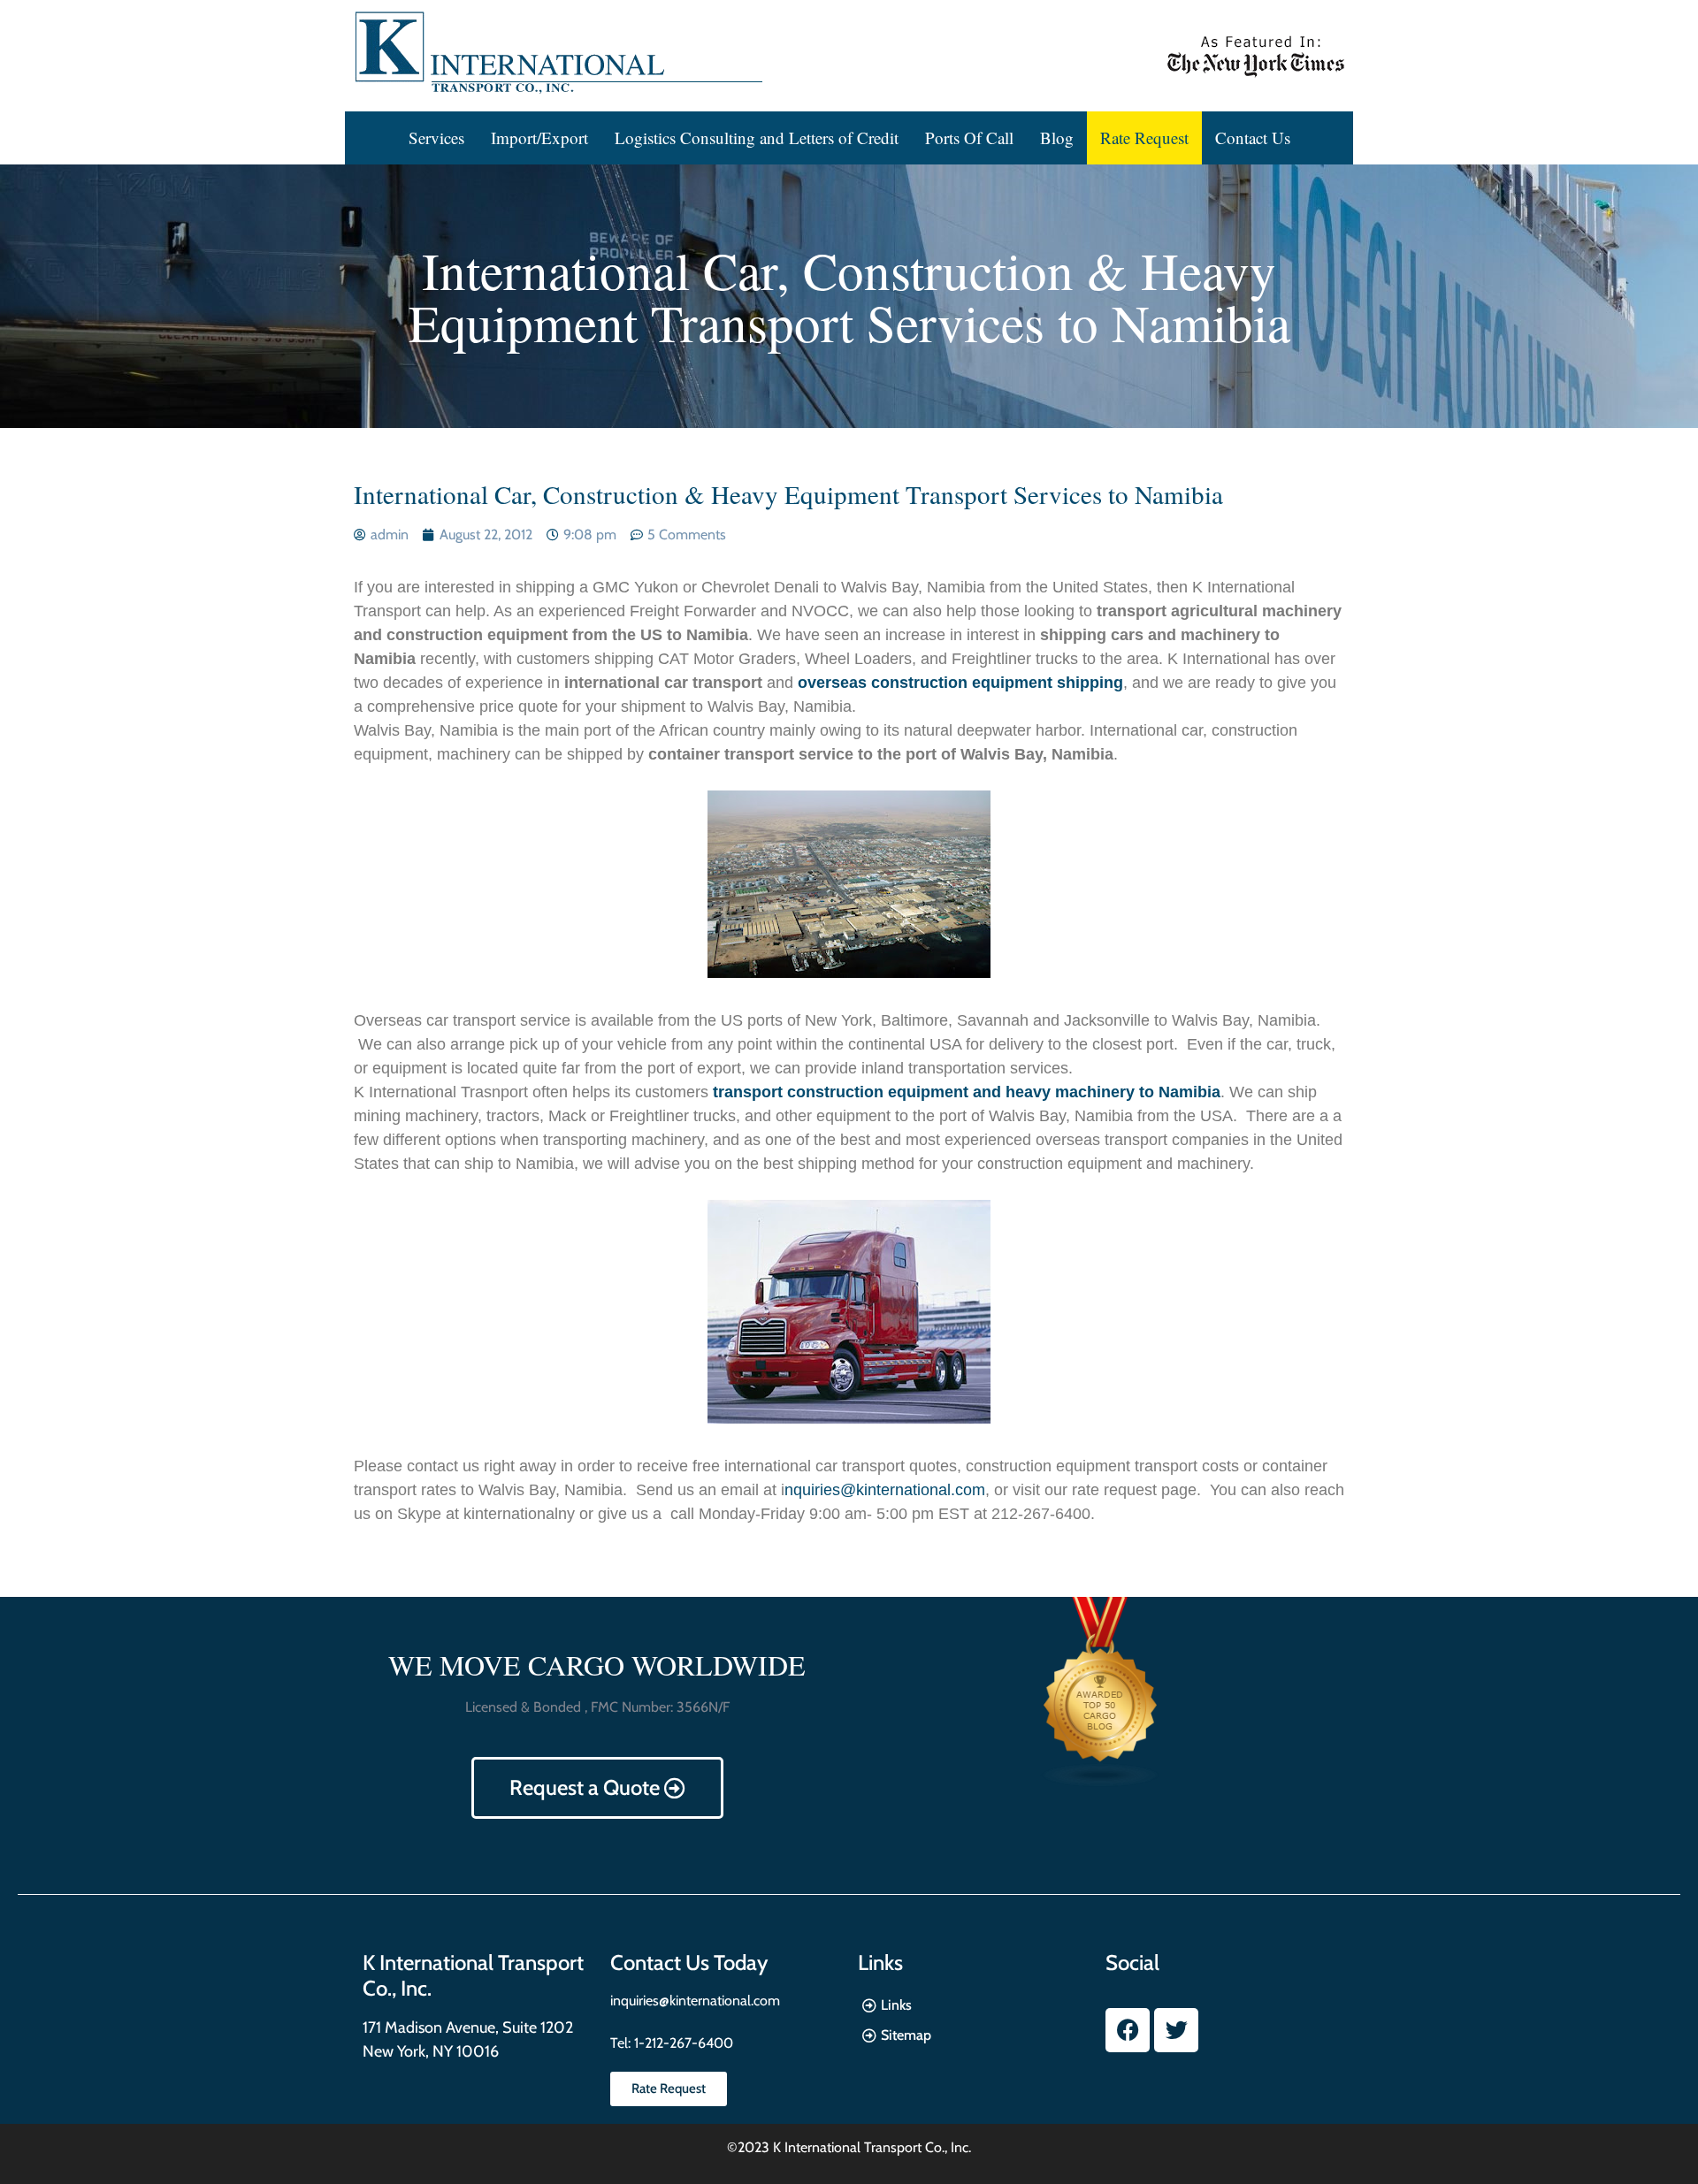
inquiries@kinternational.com (695, 2001)
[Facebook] (1128, 2030)
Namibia (1189, 1092)
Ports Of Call (969, 137)
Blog (1057, 137)
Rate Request (1144, 137)
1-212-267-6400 (682, 2043)
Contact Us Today (689, 1963)
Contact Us (1253, 137)
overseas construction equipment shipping (960, 683)
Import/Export (539, 137)
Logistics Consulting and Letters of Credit (757, 137)
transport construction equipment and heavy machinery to (936, 1092)
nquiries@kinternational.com (885, 1490)
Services (436, 137)
